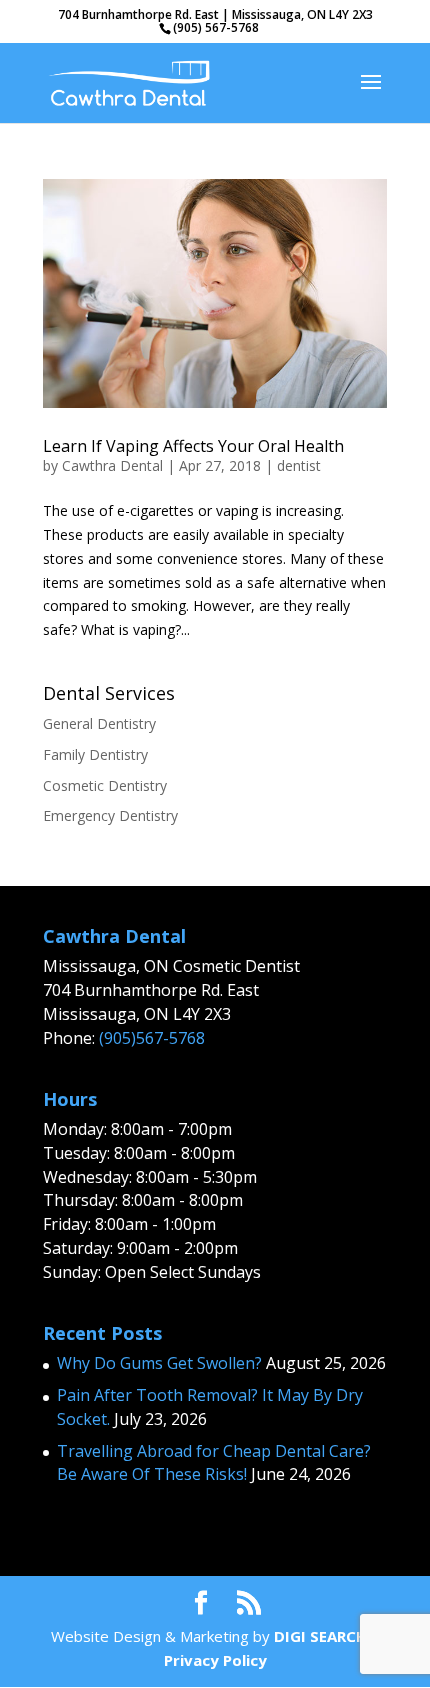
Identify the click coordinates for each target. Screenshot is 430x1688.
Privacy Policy (215, 1660)
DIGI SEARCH (320, 1636)
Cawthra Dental (112, 465)
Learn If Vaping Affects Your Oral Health (193, 446)
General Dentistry (99, 723)
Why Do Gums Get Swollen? (159, 1363)
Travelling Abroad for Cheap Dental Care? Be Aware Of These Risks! (214, 1463)
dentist (299, 465)
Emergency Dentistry (110, 815)
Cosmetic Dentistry (105, 785)
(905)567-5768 (152, 1038)
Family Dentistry (95, 754)
